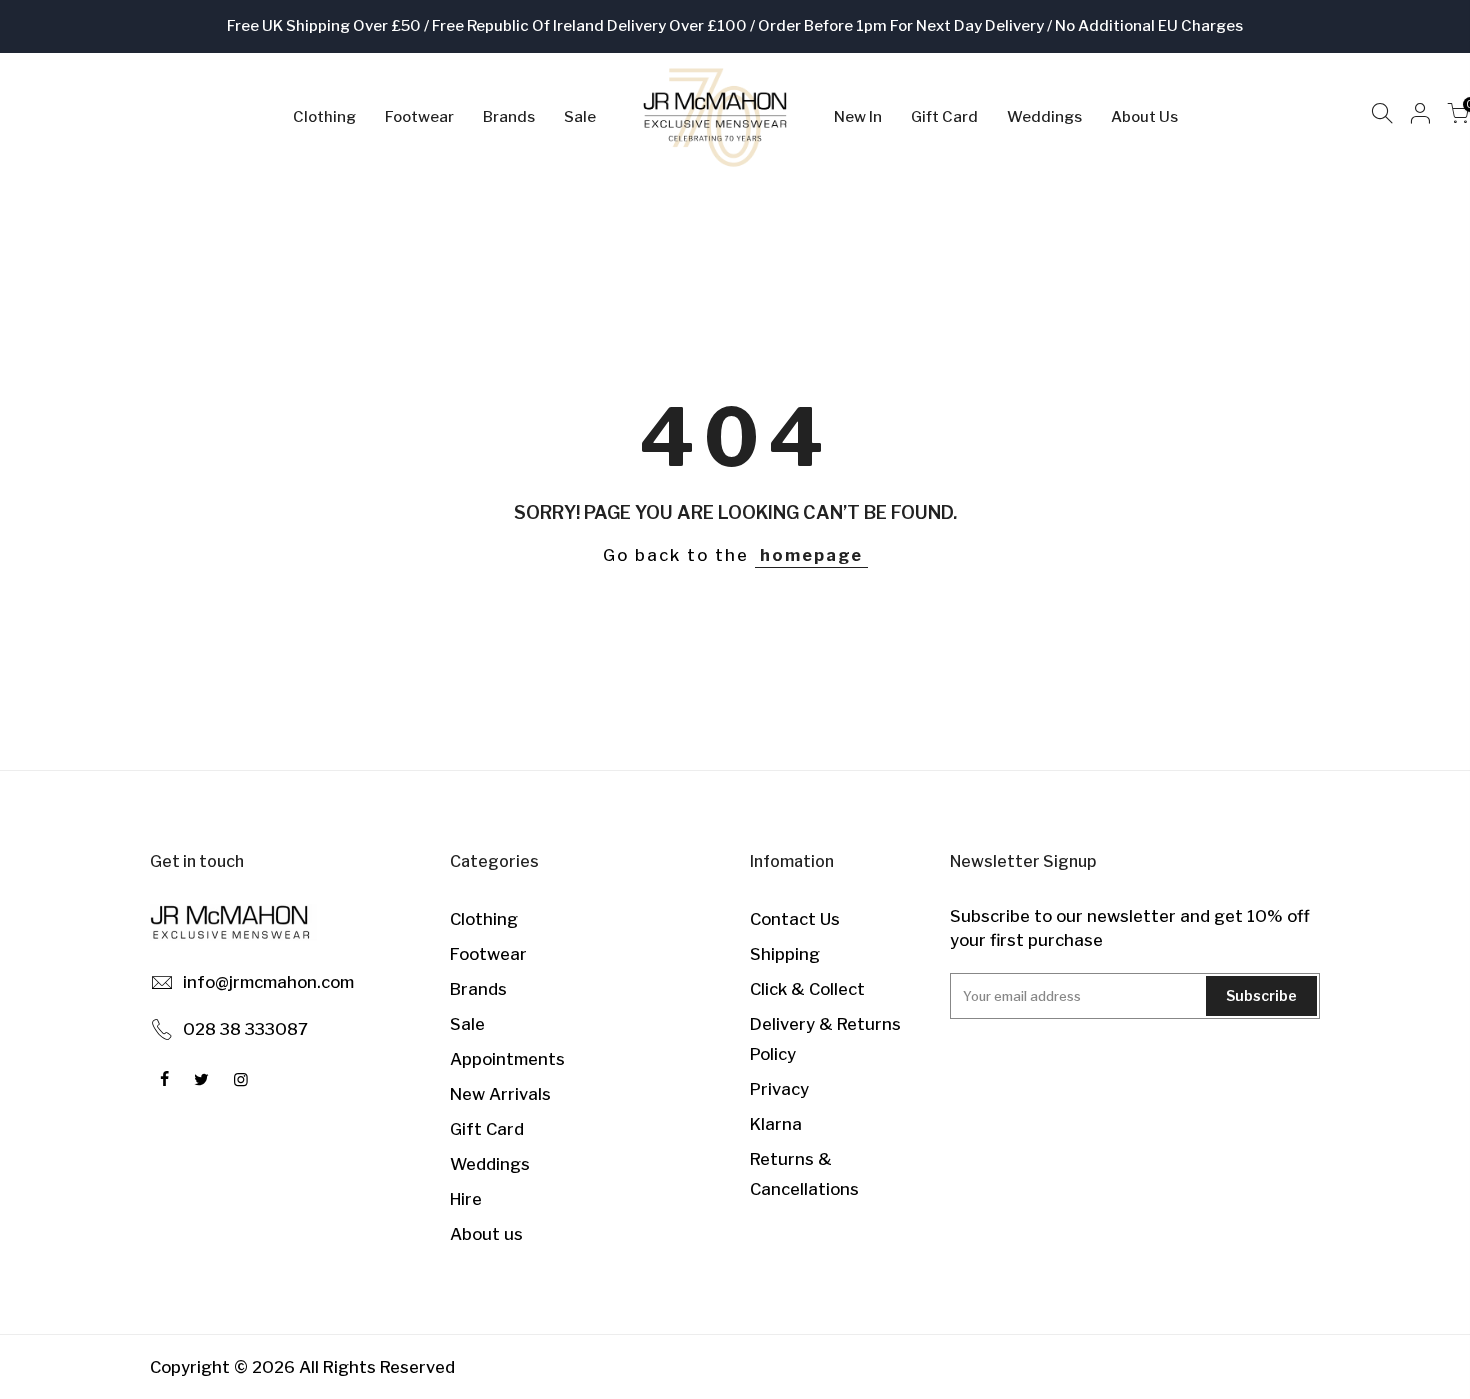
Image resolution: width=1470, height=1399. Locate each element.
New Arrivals (500, 1094)
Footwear (419, 117)
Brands (509, 117)
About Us (1144, 117)
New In (858, 117)
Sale (580, 117)
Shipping (785, 954)
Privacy (779, 1089)
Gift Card (944, 117)
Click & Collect (807, 989)
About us (486, 1234)
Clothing (324, 117)
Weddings (1044, 117)
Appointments (507, 1059)
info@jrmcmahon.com (268, 982)
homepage (811, 555)
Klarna (776, 1124)
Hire (466, 1199)
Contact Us (795, 919)
